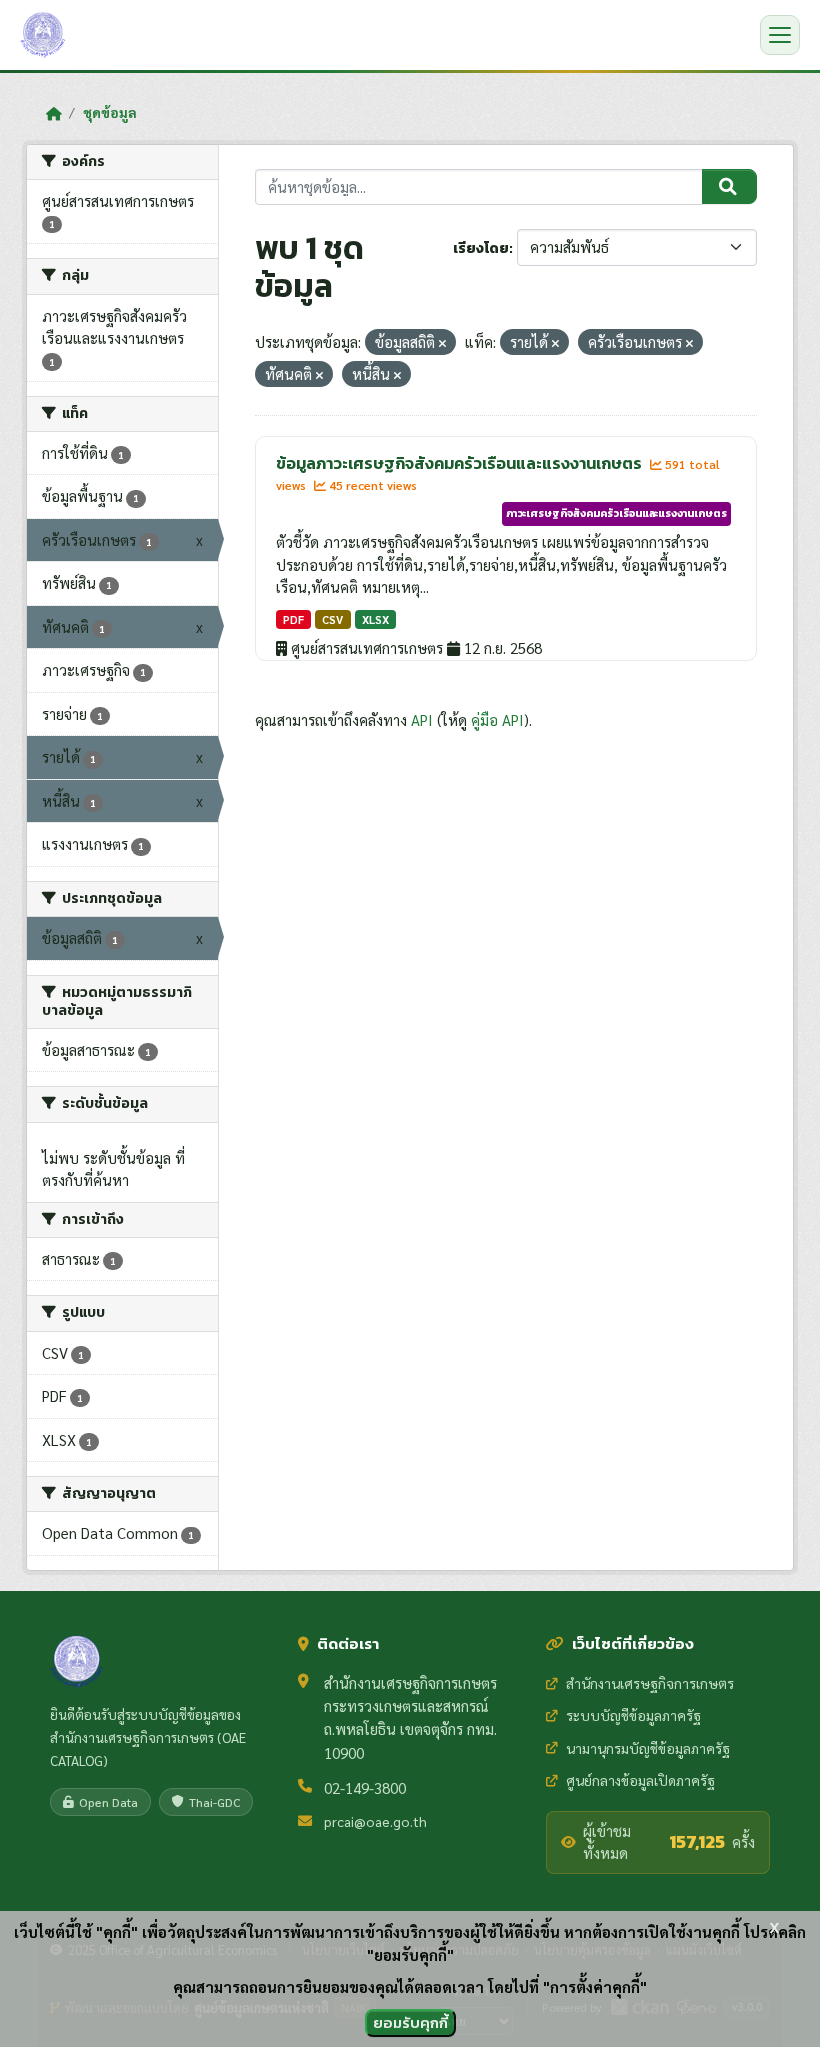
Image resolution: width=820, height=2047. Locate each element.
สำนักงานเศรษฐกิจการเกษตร (650, 1683)
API (422, 719)
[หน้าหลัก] (53, 113)
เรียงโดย (481, 248)
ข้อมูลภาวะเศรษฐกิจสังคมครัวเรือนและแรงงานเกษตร (460, 463)
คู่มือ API (497, 719)
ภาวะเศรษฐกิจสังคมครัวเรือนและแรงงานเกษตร (616, 513)
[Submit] (729, 187)
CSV (332, 619)
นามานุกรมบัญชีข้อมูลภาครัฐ (648, 1748)
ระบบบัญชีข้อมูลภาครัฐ (633, 1715)
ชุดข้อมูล (110, 112)
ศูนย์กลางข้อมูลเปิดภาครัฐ (640, 1780)
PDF (293, 619)
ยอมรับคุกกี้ (410, 2022)
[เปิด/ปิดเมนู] (780, 35)
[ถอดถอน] (442, 343)
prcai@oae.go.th (375, 1821)
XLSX (375, 619)
